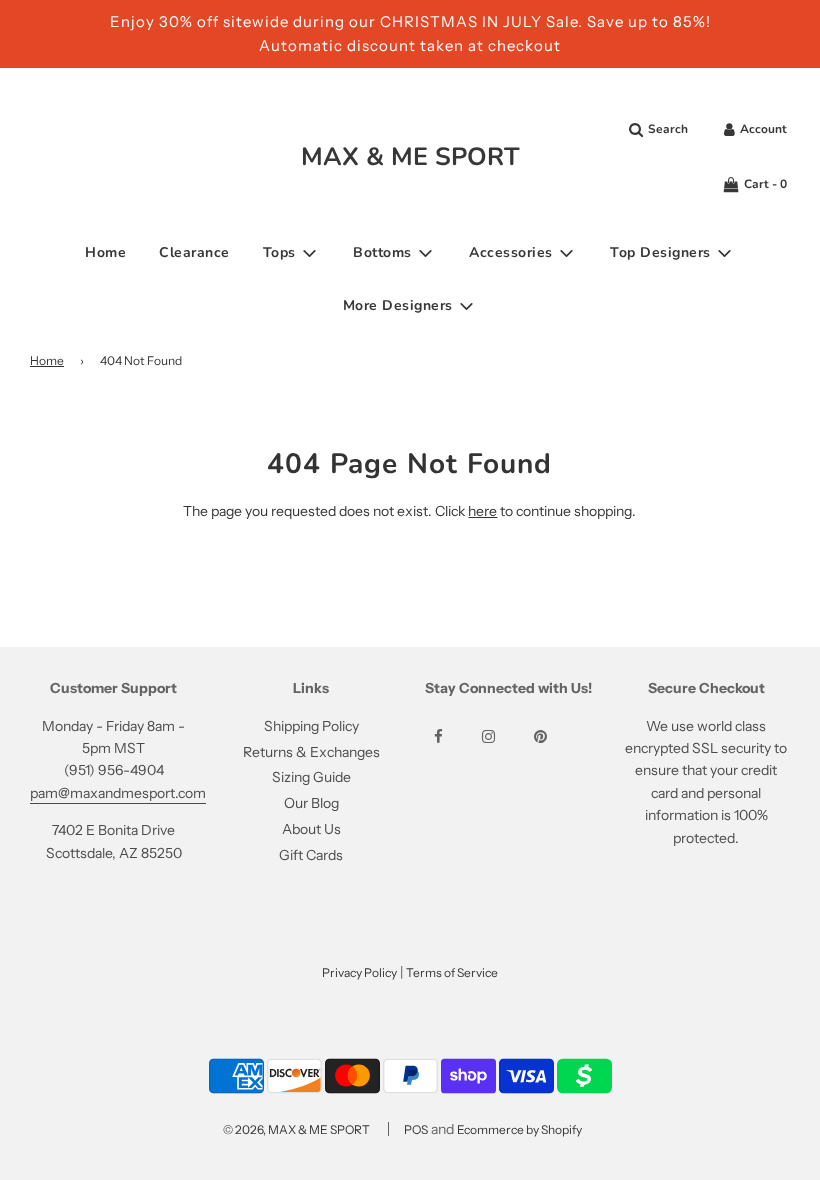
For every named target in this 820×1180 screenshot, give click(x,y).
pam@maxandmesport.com (118, 793)
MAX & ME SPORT (410, 157)
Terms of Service (452, 972)
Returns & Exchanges (311, 752)
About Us (311, 829)
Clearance (194, 252)
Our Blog (311, 803)
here (482, 511)
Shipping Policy (311, 726)
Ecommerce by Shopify (519, 1129)
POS (416, 1129)
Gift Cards (311, 855)
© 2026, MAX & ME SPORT (296, 1129)
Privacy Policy (359, 972)
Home (105, 252)
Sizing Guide (311, 777)
